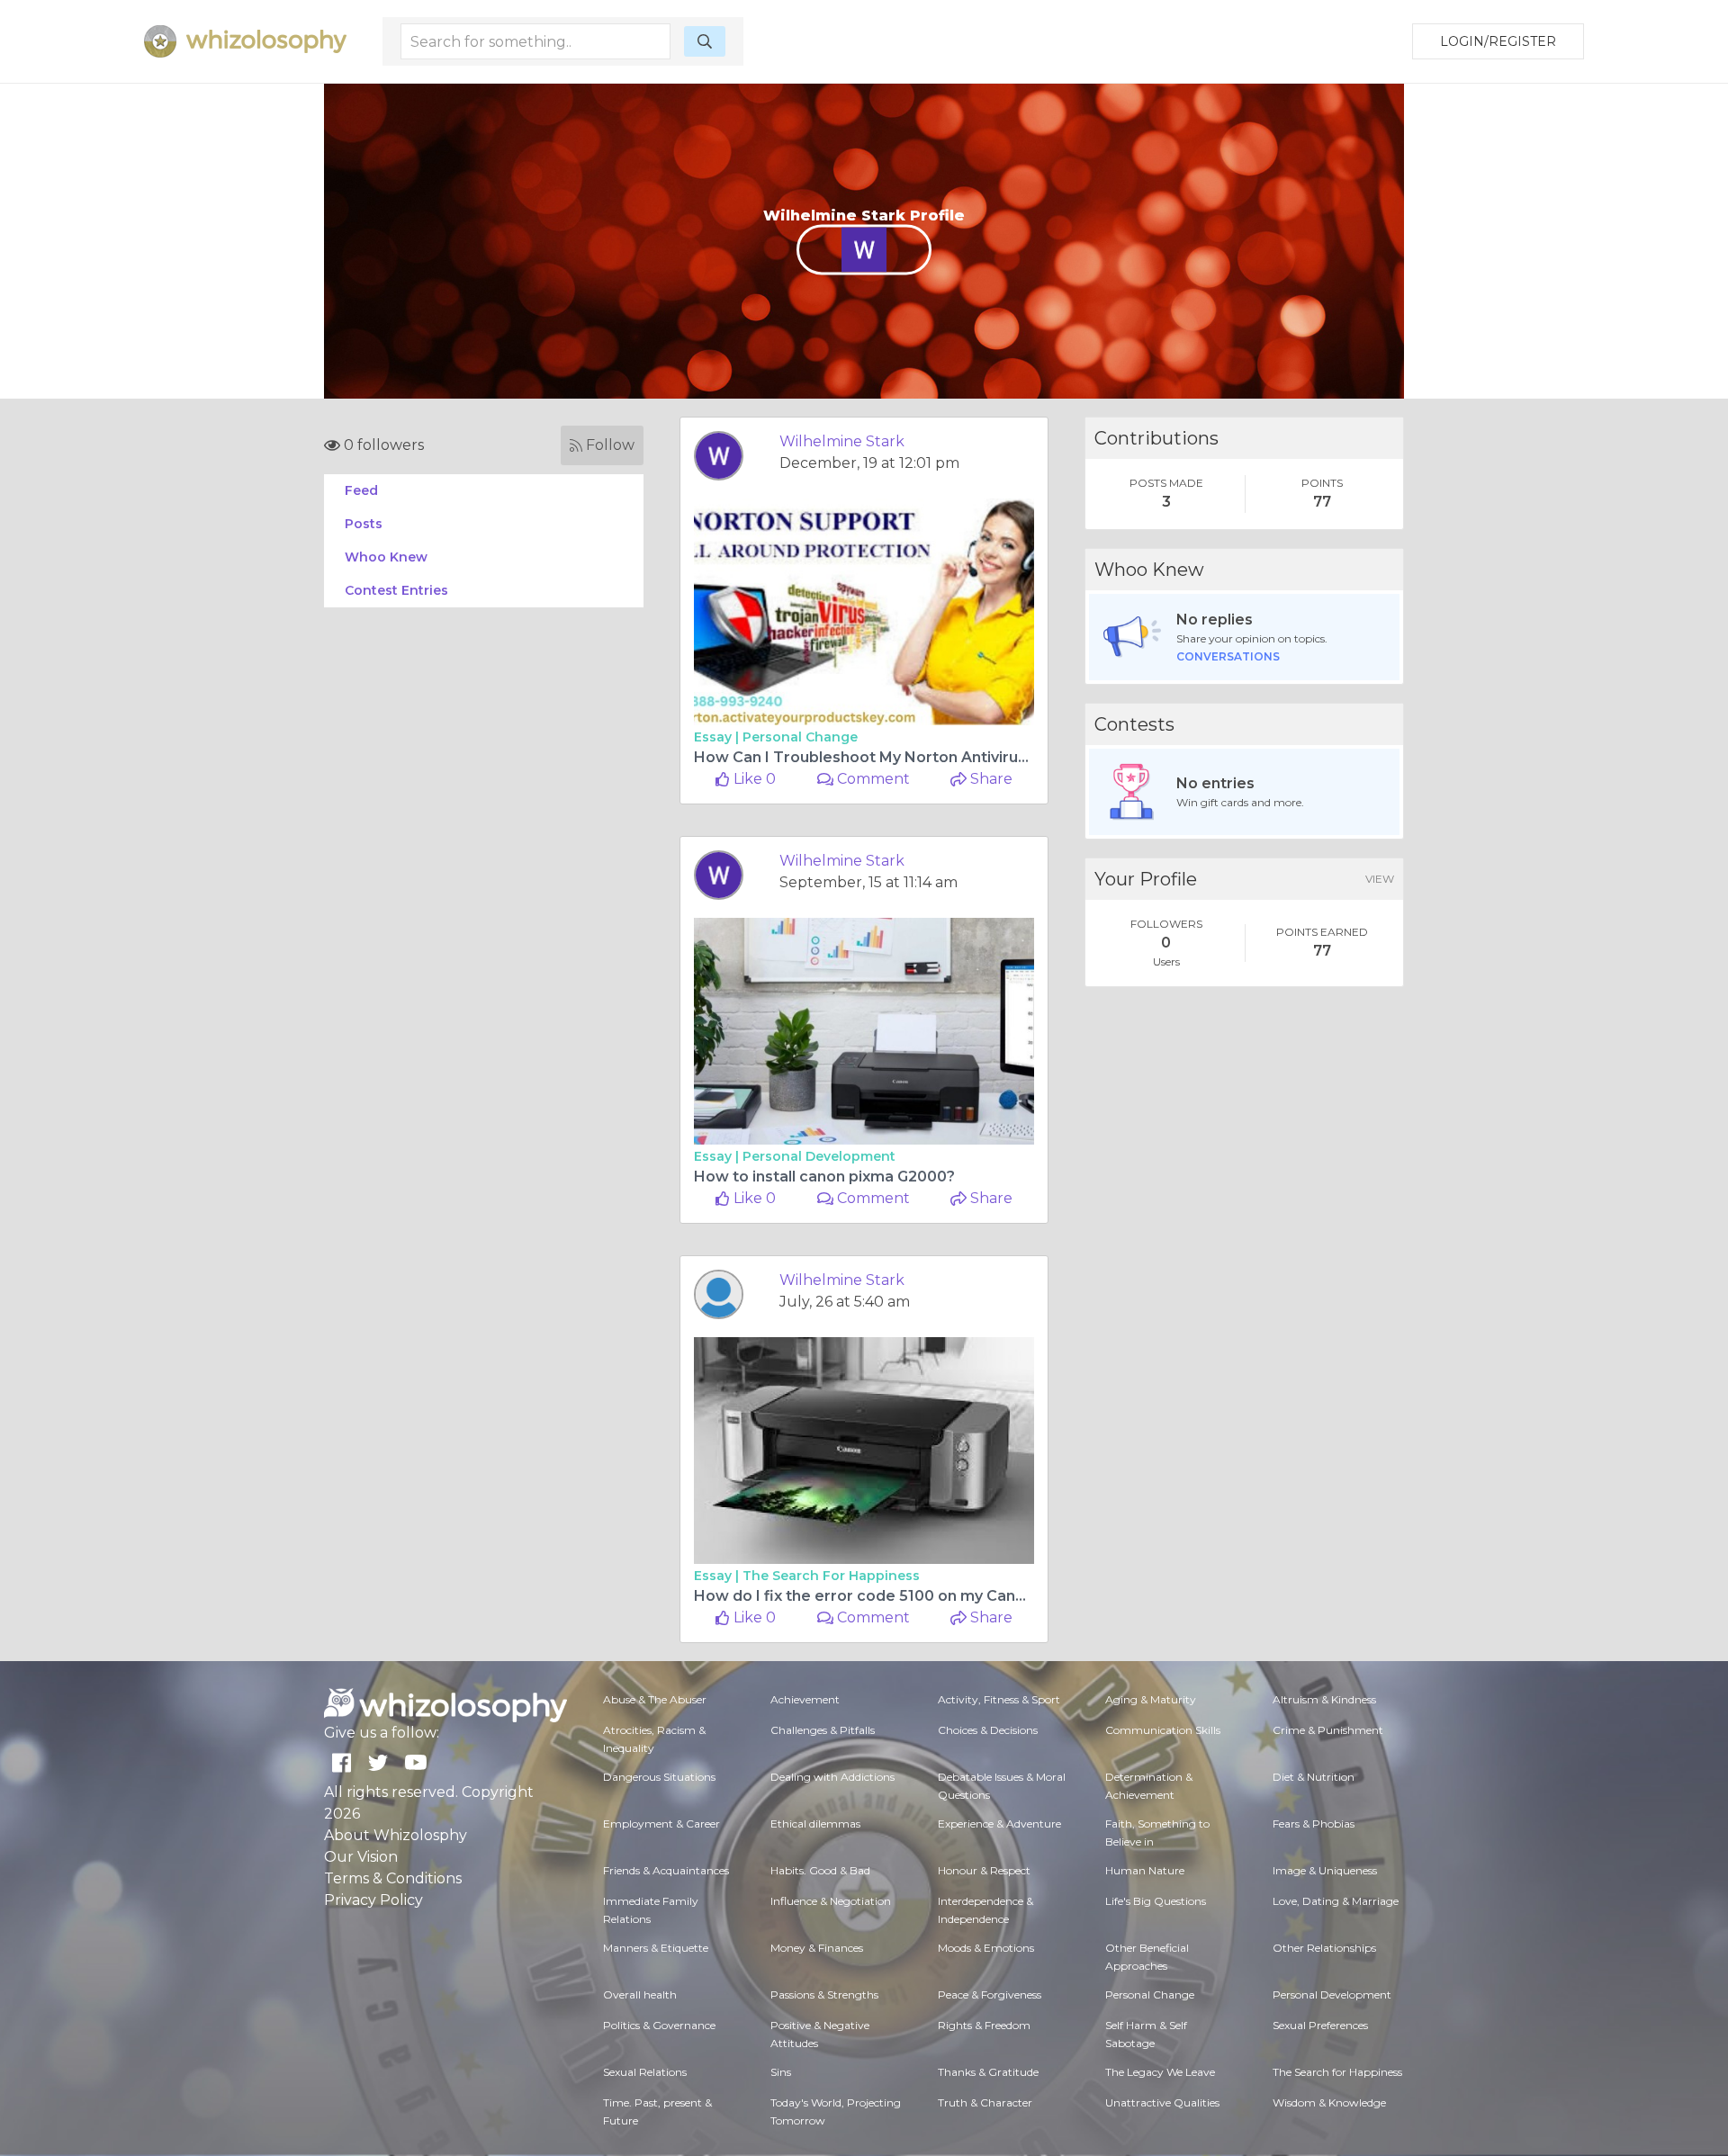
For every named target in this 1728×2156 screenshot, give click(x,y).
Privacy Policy (373, 1900)
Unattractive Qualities (1162, 2102)
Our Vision (361, 1857)
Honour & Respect (984, 1870)
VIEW (1380, 879)
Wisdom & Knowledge (1329, 2102)
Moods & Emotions (986, 1948)
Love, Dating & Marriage (1336, 1901)
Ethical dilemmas (815, 1824)
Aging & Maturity (1151, 1699)
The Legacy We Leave (1160, 2072)
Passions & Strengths (824, 1994)
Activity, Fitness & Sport (999, 1699)
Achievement (805, 1699)
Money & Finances (817, 1948)
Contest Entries (396, 590)
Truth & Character (985, 2102)
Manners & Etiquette (656, 1948)
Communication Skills (1163, 1730)
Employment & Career (661, 1824)
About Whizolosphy (396, 1835)
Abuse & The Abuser (655, 1699)
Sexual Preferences (1320, 2025)
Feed (361, 490)
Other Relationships (1324, 1948)
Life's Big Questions (1156, 1901)
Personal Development (819, 1156)
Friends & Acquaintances (666, 1870)
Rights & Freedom (984, 2025)
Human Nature (1145, 1870)
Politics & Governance (659, 2025)
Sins (781, 2072)
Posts (364, 524)
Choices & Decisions (988, 1730)
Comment (872, 779)
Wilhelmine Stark (842, 441)
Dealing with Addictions (832, 1777)
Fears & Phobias (1314, 1824)
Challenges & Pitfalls (823, 1730)
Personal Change (800, 737)
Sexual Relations (645, 2072)
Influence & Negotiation (831, 1901)
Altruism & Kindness (1324, 1699)
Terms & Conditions (393, 1878)
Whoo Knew (386, 557)
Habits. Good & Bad (820, 1870)
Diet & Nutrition (1314, 1777)
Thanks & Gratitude (988, 2072)
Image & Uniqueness (1325, 1870)
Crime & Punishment (1328, 1730)
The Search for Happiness (831, 1576)
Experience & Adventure (999, 1824)
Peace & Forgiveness (990, 1994)
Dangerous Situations (659, 1777)
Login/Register (1498, 41)
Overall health (640, 1994)
